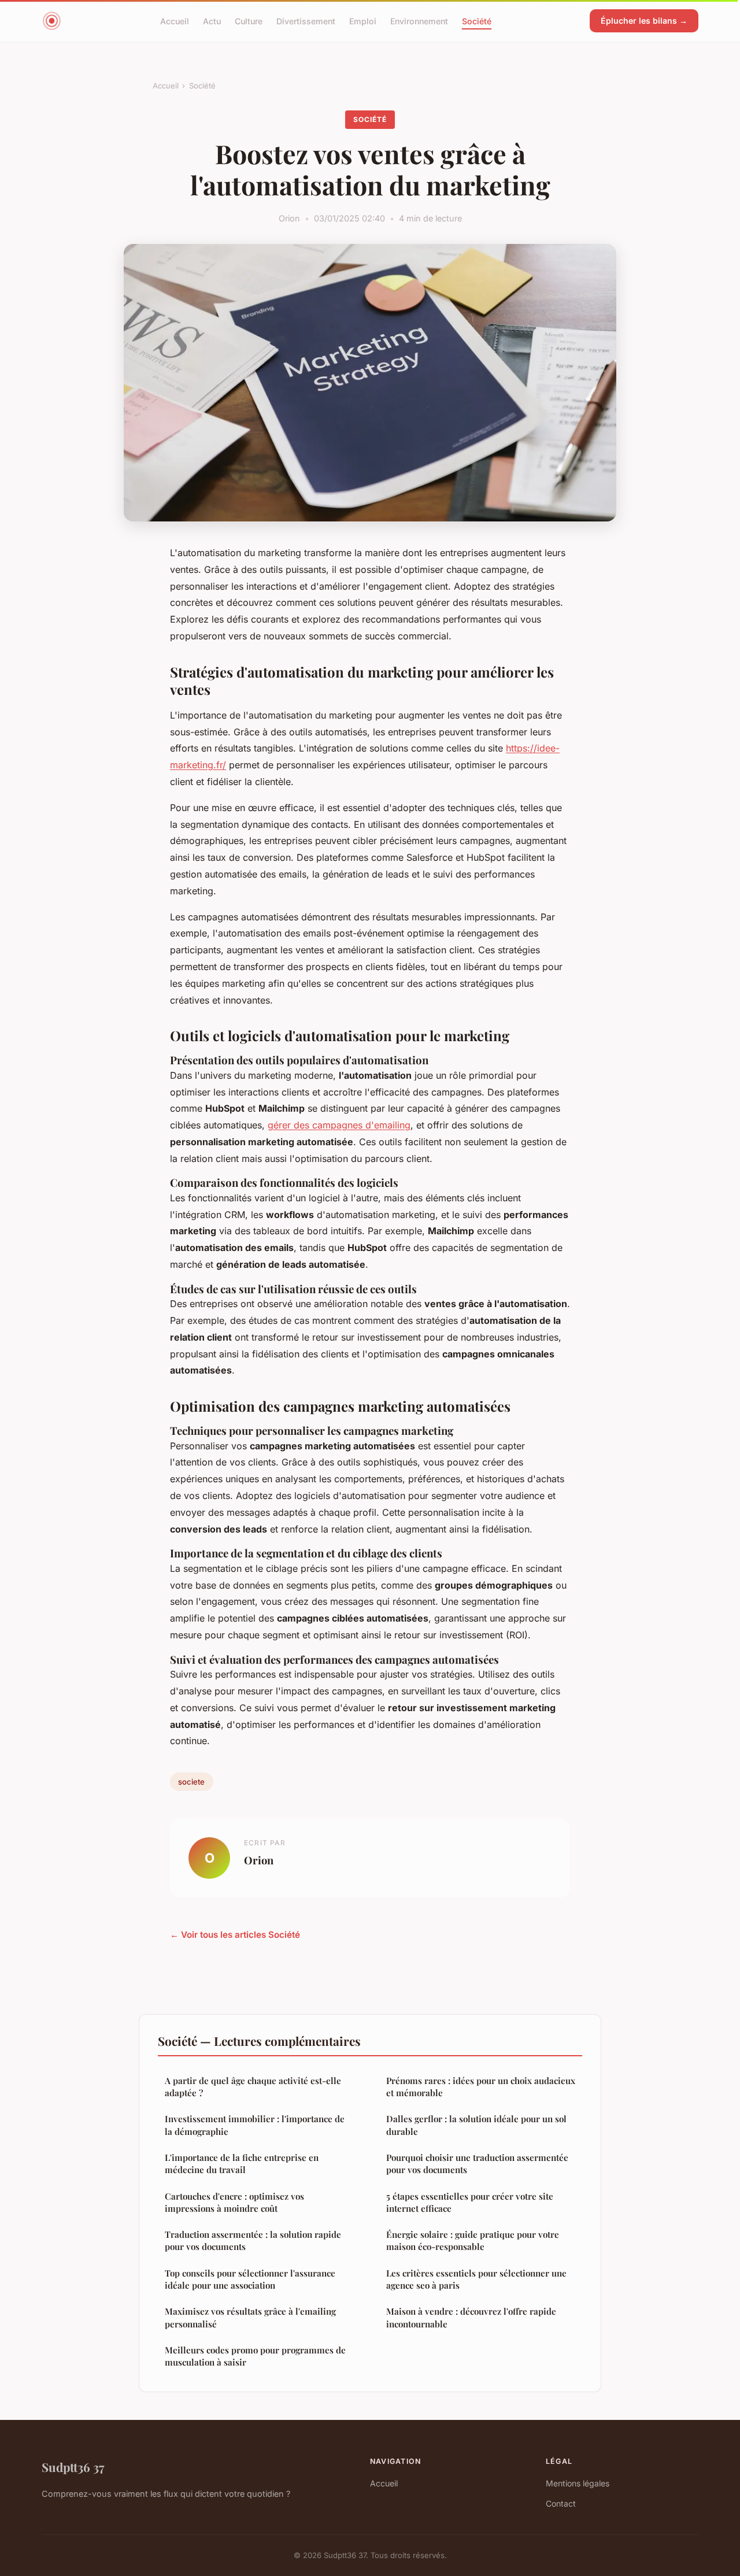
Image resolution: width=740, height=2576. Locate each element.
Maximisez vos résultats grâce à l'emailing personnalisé (250, 2317)
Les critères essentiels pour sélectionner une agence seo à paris (476, 2279)
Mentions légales (578, 2483)
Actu (212, 21)
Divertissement (306, 21)
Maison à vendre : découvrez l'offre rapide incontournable (471, 2317)
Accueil (175, 21)
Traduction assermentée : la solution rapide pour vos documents (253, 2240)
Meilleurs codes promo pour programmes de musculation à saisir (255, 2356)
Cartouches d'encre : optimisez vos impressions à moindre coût (234, 2202)
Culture (249, 21)
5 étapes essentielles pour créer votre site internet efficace (470, 2202)
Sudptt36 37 (73, 2467)
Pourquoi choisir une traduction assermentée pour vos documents (477, 2164)
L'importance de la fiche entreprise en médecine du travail (242, 2164)
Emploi (363, 21)
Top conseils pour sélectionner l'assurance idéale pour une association (250, 2279)
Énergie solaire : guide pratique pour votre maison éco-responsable (473, 2240)
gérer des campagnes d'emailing (339, 1125)
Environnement (419, 21)
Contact (561, 2503)
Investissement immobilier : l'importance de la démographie (255, 2125)
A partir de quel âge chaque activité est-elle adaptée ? (253, 2087)
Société (477, 21)
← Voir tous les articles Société (235, 1935)
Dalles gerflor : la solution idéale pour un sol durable (476, 2125)
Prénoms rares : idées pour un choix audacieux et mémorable (481, 2087)
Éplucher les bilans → (644, 21)
